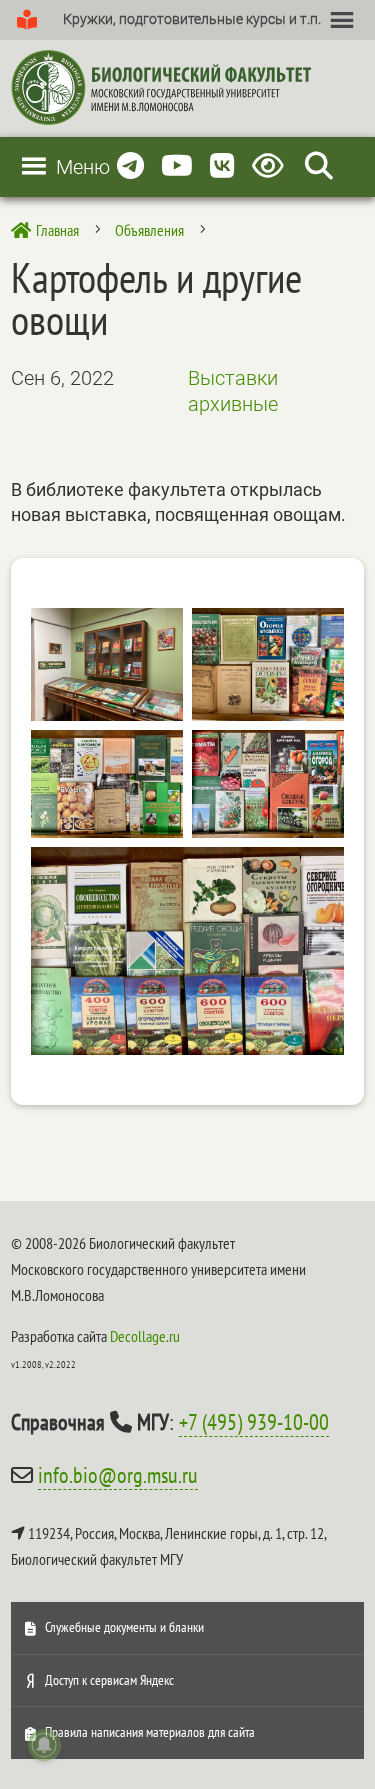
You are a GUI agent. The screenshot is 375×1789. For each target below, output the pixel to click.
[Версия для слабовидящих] (271, 166)
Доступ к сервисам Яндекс (109, 1680)
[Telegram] (130, 166)
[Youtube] (177, 166)
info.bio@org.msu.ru (118, 1475)
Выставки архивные (233, 391)
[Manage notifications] (44, 1745)
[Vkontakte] (222, 166)
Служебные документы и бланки (124, 1627)
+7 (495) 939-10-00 (254, 1422)
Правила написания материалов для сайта (150, 1732)
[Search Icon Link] (319, 166)
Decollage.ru (145, 1336)
